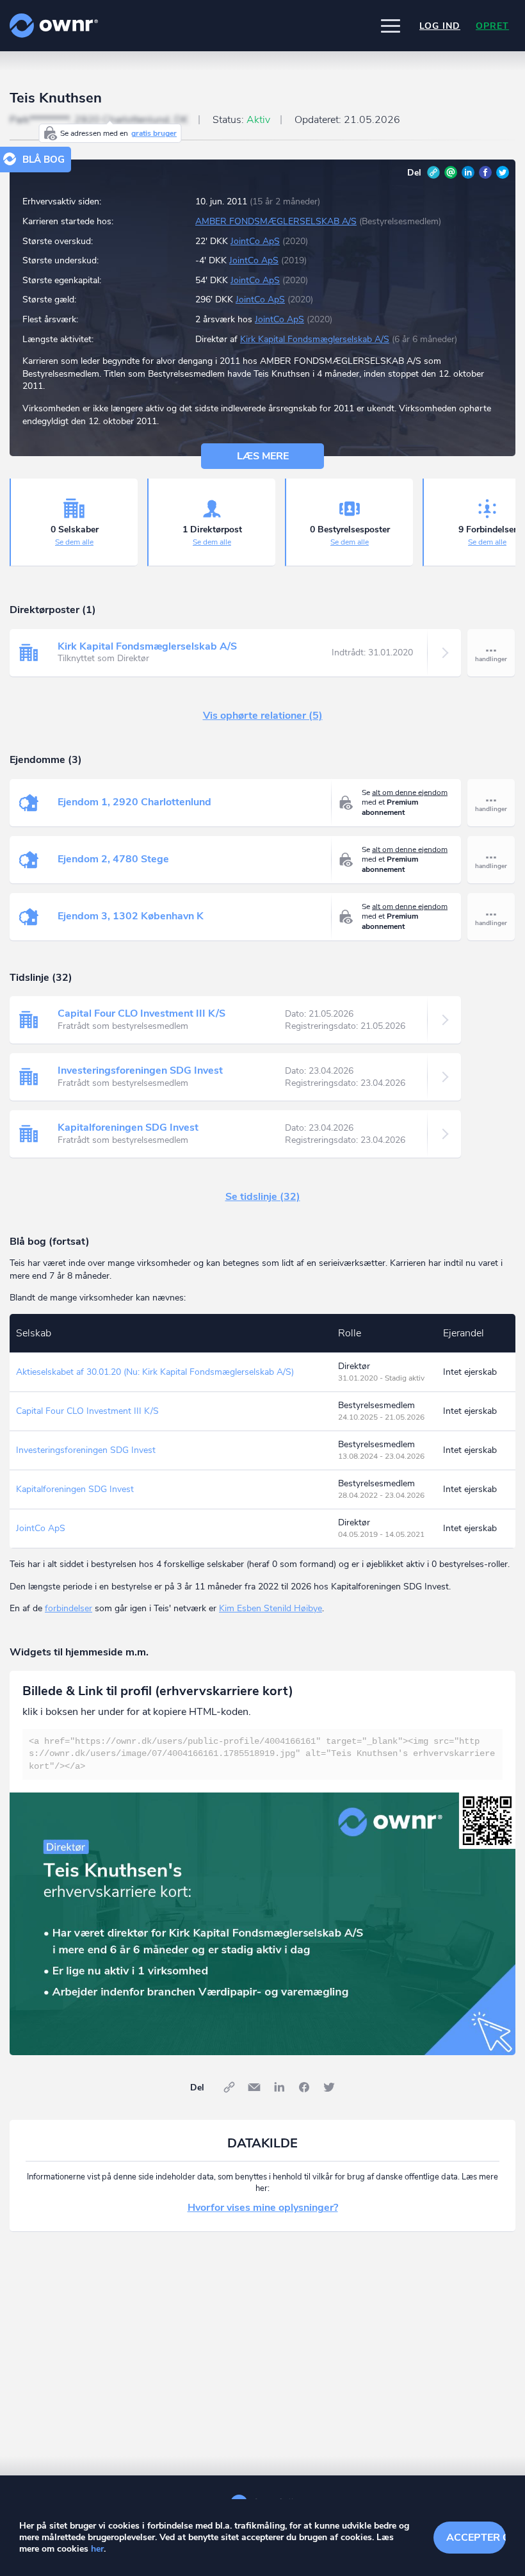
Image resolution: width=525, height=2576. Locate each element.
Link (433, 172)
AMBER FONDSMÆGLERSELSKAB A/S (276, 221)
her (97, 2549)
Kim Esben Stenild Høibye (271, 1608)
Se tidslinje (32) (263, 1197)
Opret (492, 26)
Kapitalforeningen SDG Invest (128, 1128)
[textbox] (262, 1754)
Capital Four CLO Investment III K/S (141, 1013)
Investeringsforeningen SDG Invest (140, 1071)
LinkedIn (468, 172)
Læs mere (263, 456)
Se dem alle (74, 542)
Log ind (440, 26)
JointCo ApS (255, 241)
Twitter (503, 172)
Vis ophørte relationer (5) (263, 716)
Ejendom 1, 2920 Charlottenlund (134, 802)
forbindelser (69, 1608)
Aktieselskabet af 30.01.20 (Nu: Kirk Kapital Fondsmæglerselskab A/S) (155, 1372)
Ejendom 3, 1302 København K (131, 916)
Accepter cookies (476, 2538)
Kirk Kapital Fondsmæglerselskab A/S (315, 339)
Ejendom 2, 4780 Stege (113, 859)
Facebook (485, 172)
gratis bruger (154, 133)
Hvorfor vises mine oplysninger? (263, 2208)
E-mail (451, 172)
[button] (391, 26)
